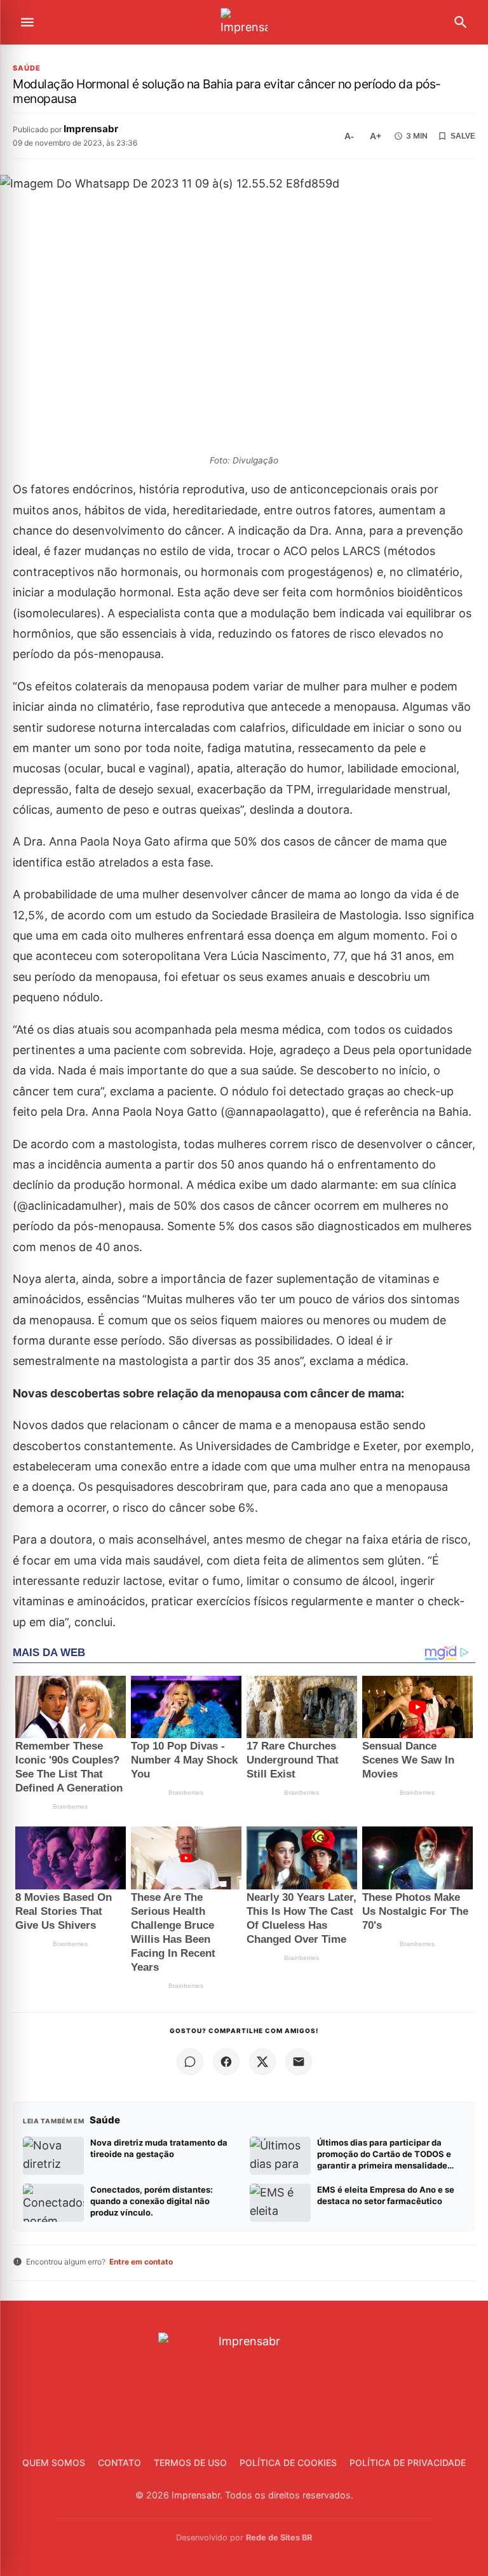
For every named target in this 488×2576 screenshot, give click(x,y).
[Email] (299, 2062)
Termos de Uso (190, 2463)
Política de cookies (288, 2463)
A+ (376, 136)
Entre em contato (141, 2262)
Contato (119, 2463)
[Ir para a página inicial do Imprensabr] (244, 23)
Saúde (27, 68)
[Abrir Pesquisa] (461, 22)
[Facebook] (226, 2062)
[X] (262, 2062)
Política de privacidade (408, 2463)
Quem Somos (54, 2463)
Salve (463, 136)
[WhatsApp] (190, 2062)
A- (349, 136)
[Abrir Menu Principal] (27, 22)
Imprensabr (91, 129)
